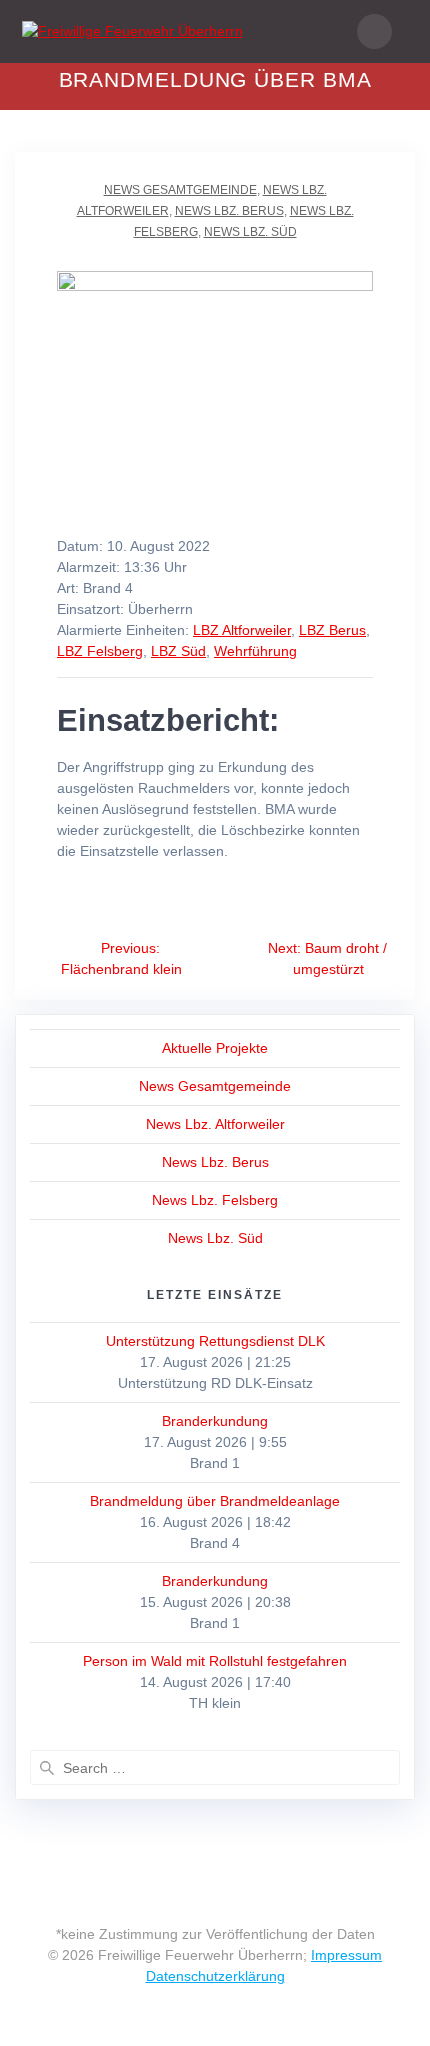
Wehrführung (255, 651)
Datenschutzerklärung (215, 1976)
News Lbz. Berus (229, 211)
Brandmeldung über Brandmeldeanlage (215, 1501)
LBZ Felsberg (100, 651)
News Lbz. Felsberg (215, 1200)
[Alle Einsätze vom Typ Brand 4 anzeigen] (142, 589)
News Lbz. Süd (250, 232)
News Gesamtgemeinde (180, 190)
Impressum (346, 1955)
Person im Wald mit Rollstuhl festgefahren (215, 1661)
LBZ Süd (178, 651)
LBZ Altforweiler (242, 630)
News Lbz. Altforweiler (215, 1124)
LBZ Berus (332, 630)
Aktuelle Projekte (215, 1048)
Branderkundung (215, 1421)
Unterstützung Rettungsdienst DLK (215, 1341)
